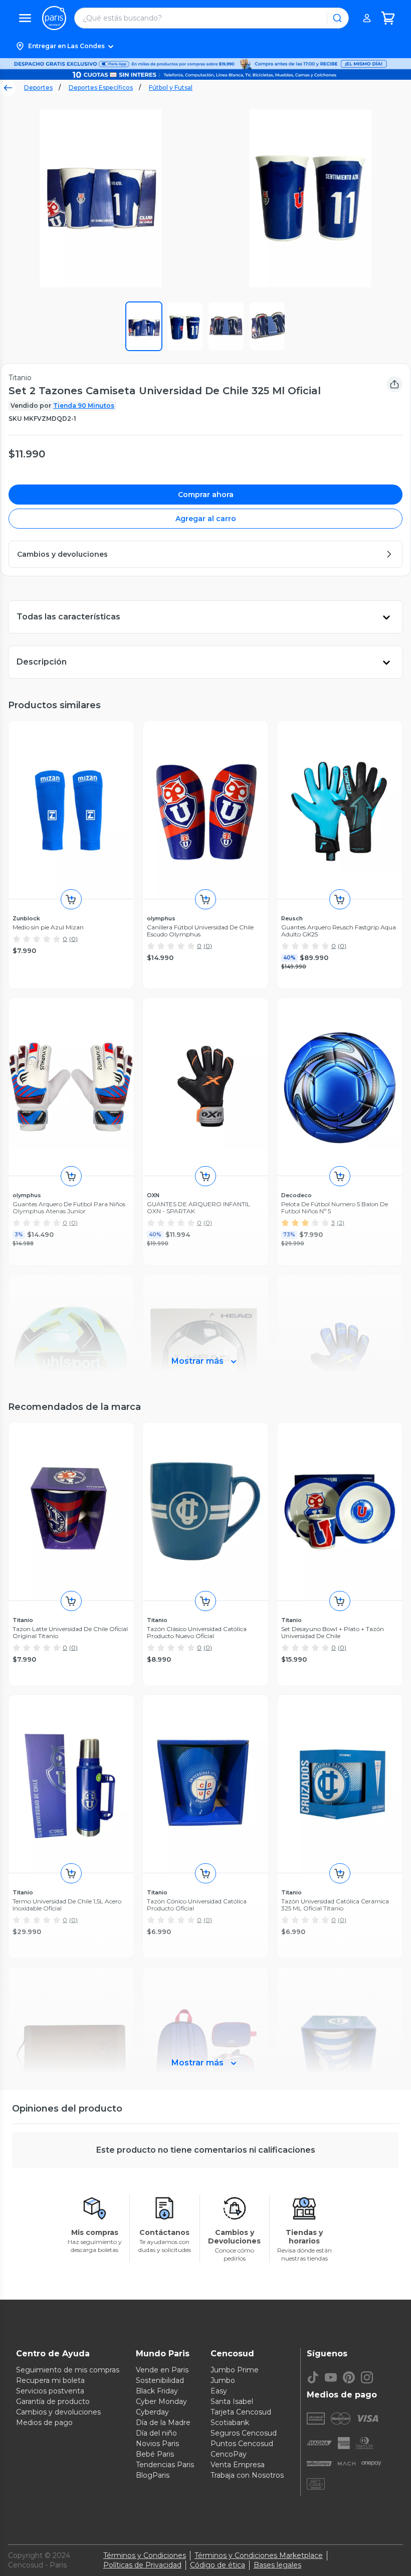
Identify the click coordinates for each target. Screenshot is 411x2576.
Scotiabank (230, 2423)
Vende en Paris (162, 2370)
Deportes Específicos (101, 88)
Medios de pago (44, 2423)
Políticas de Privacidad (142, 2565)
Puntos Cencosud (242, 2444)
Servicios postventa (50, 2391)
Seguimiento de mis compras (68, 2370)
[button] (205, 46)
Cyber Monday (161, 2401)
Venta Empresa (238, 2465)
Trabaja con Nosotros (247, 2475)
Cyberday (152, 2412)
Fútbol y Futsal (171, 88)
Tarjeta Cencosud (241, 2412)
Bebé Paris (155, 2454)
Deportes (38, 88)
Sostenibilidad (160, 2380)
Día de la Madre (163, 2423)
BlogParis (153, 2475)
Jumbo (223, 2380)
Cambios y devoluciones (58, 2412)
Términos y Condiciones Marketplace (259, 2555)
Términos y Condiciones (145, 2555)
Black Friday (157, 2391)
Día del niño (156, 2433)
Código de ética (218, 2565)
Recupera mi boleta (50, 2380)
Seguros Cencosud (244, 2433)
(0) (73, 939)
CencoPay (229, 2454)
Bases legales (277, 2565)
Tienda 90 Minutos (84, 406)
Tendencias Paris (165, 2465)
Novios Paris (157, 2444)
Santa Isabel (232, 2401)
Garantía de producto (53, 2401)
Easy (219, 2391)
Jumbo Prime (235, 2370)
